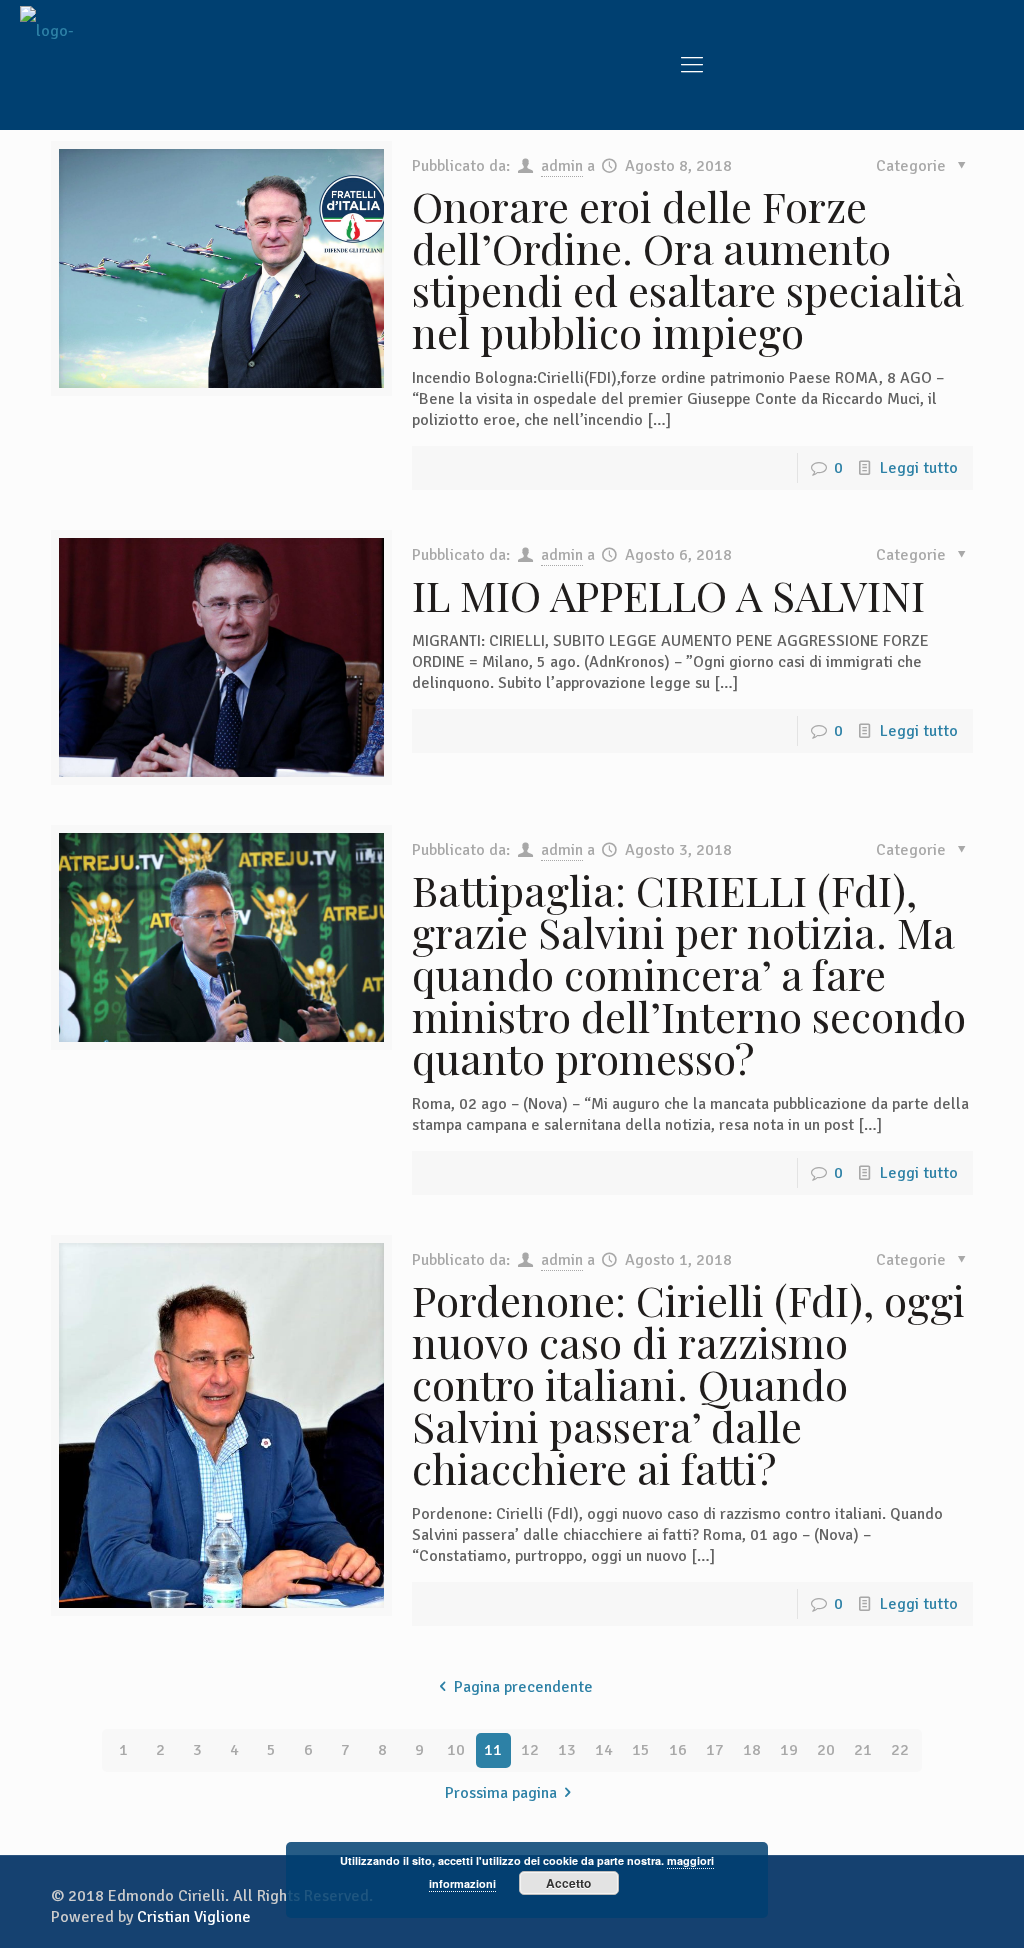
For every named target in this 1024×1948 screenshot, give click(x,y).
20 (826, 1750)
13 (567, 1750)
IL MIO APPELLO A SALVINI (668, 595)
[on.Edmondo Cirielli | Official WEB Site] (56, 65)
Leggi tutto (919, 468)
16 (678, 1750)
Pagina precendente (523, 1687)
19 (789, 1750)
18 (752, 1750)
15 (641, 1750)
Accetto (568, 1883)
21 (863, 1750)
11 (493, 1750)
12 (530, 1750)
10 (456, 1750)
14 (604, 1750)
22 (900, 1750)
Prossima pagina (501, 1793)
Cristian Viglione (194, 1917)
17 (715, 1750)
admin (562, 166)
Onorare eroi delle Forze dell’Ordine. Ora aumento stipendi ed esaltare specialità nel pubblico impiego (687, 269)
